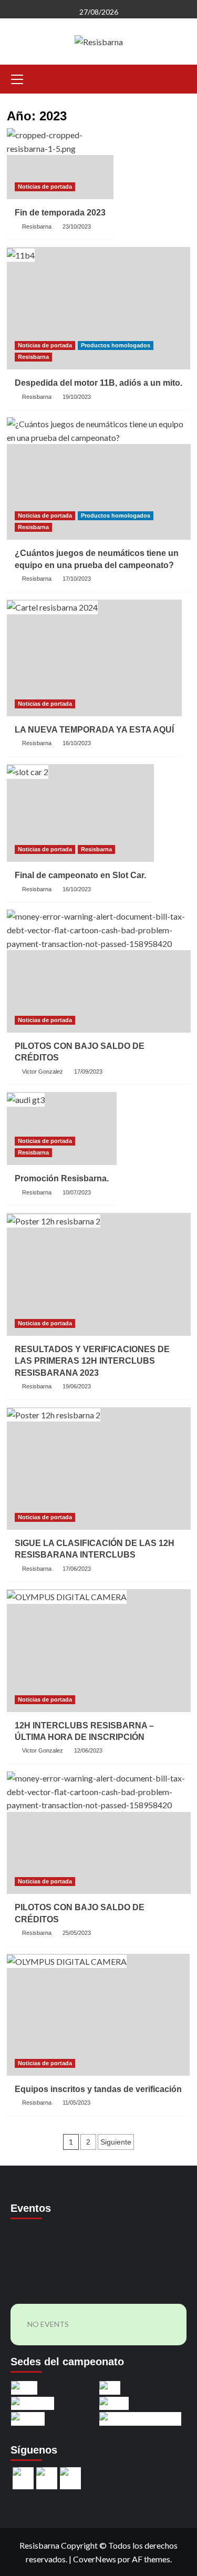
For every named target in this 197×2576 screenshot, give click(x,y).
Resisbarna (37, 226)
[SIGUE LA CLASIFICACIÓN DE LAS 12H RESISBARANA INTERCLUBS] (99, 1469)
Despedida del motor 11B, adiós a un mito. (98, 383)
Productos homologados (116, 345)
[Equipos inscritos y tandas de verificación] (98, 2015)
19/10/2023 (77, 397)
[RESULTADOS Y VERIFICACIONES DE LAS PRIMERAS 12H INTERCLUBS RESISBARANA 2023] (99, 1274)
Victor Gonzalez (43, 1071)
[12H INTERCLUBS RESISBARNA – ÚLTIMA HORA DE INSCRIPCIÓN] (99, 1650)
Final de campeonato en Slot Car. (80, 875)
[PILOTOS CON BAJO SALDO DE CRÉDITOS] (99, 971)
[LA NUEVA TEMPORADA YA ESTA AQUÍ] (94, 658)
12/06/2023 (88, 1750)
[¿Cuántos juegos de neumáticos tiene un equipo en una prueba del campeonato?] (99, 478)
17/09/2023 (88, 1071)
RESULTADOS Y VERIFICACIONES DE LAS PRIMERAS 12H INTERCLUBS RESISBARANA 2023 (92, 1361)
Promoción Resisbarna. (62, 1178)
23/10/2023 (77, 226)
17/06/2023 (77, 1569)
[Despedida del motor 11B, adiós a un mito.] (98, 308)
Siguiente (116, 2142)
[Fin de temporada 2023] (60, 164)
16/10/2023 (77, 743)
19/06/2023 (77, 1386)
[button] (17, 78)
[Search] (179, 78)
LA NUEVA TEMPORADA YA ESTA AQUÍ (94, 730)
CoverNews (95, 2559)
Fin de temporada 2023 (60, 213)
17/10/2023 (77, 579)
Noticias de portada (45, 187)
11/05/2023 (76, 2103)
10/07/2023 (77, 1192)
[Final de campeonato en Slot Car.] (80, 813)
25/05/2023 (77, 1933)
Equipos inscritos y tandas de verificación (98, 2089)
